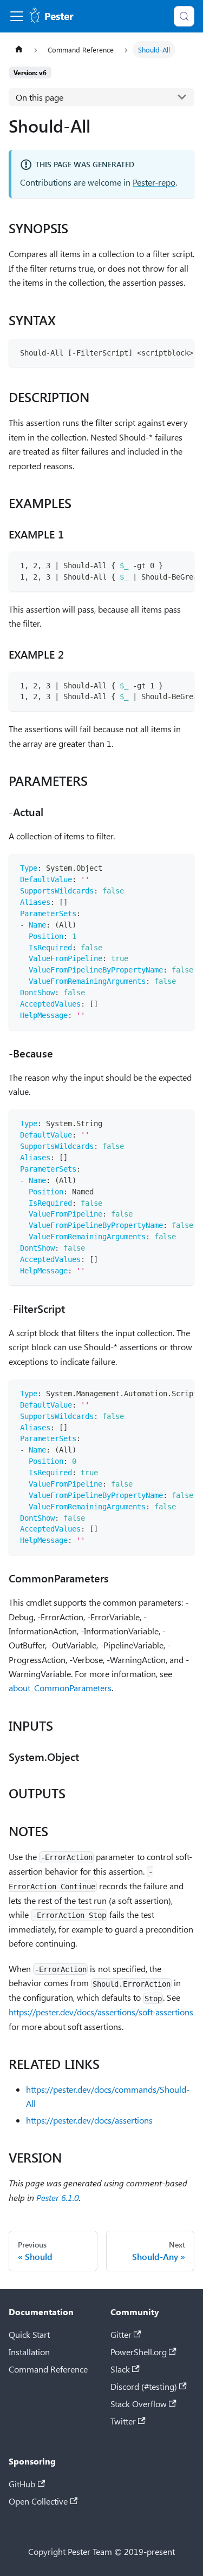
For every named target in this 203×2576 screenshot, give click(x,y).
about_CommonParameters (60, 1688)
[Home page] (19, 50)
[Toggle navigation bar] (17, 16)
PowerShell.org (139, 2352)
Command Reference (48, 2369)
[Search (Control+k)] (184, 16)
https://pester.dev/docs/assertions (89, 2120)
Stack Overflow (139, 2404)
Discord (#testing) (144, 2386)
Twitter (123, 2421)
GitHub (22, 2484)
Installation (29, 2352)
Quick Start (29, 2334)
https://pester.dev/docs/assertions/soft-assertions (101, 2012)
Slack (120, 2369)
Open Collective (38, 2501)
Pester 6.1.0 (58, 2197)
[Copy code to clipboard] (181, 352)
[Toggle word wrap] (161, 352)
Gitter (121, 2334)
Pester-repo (154, 182)
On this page (40, 97)
